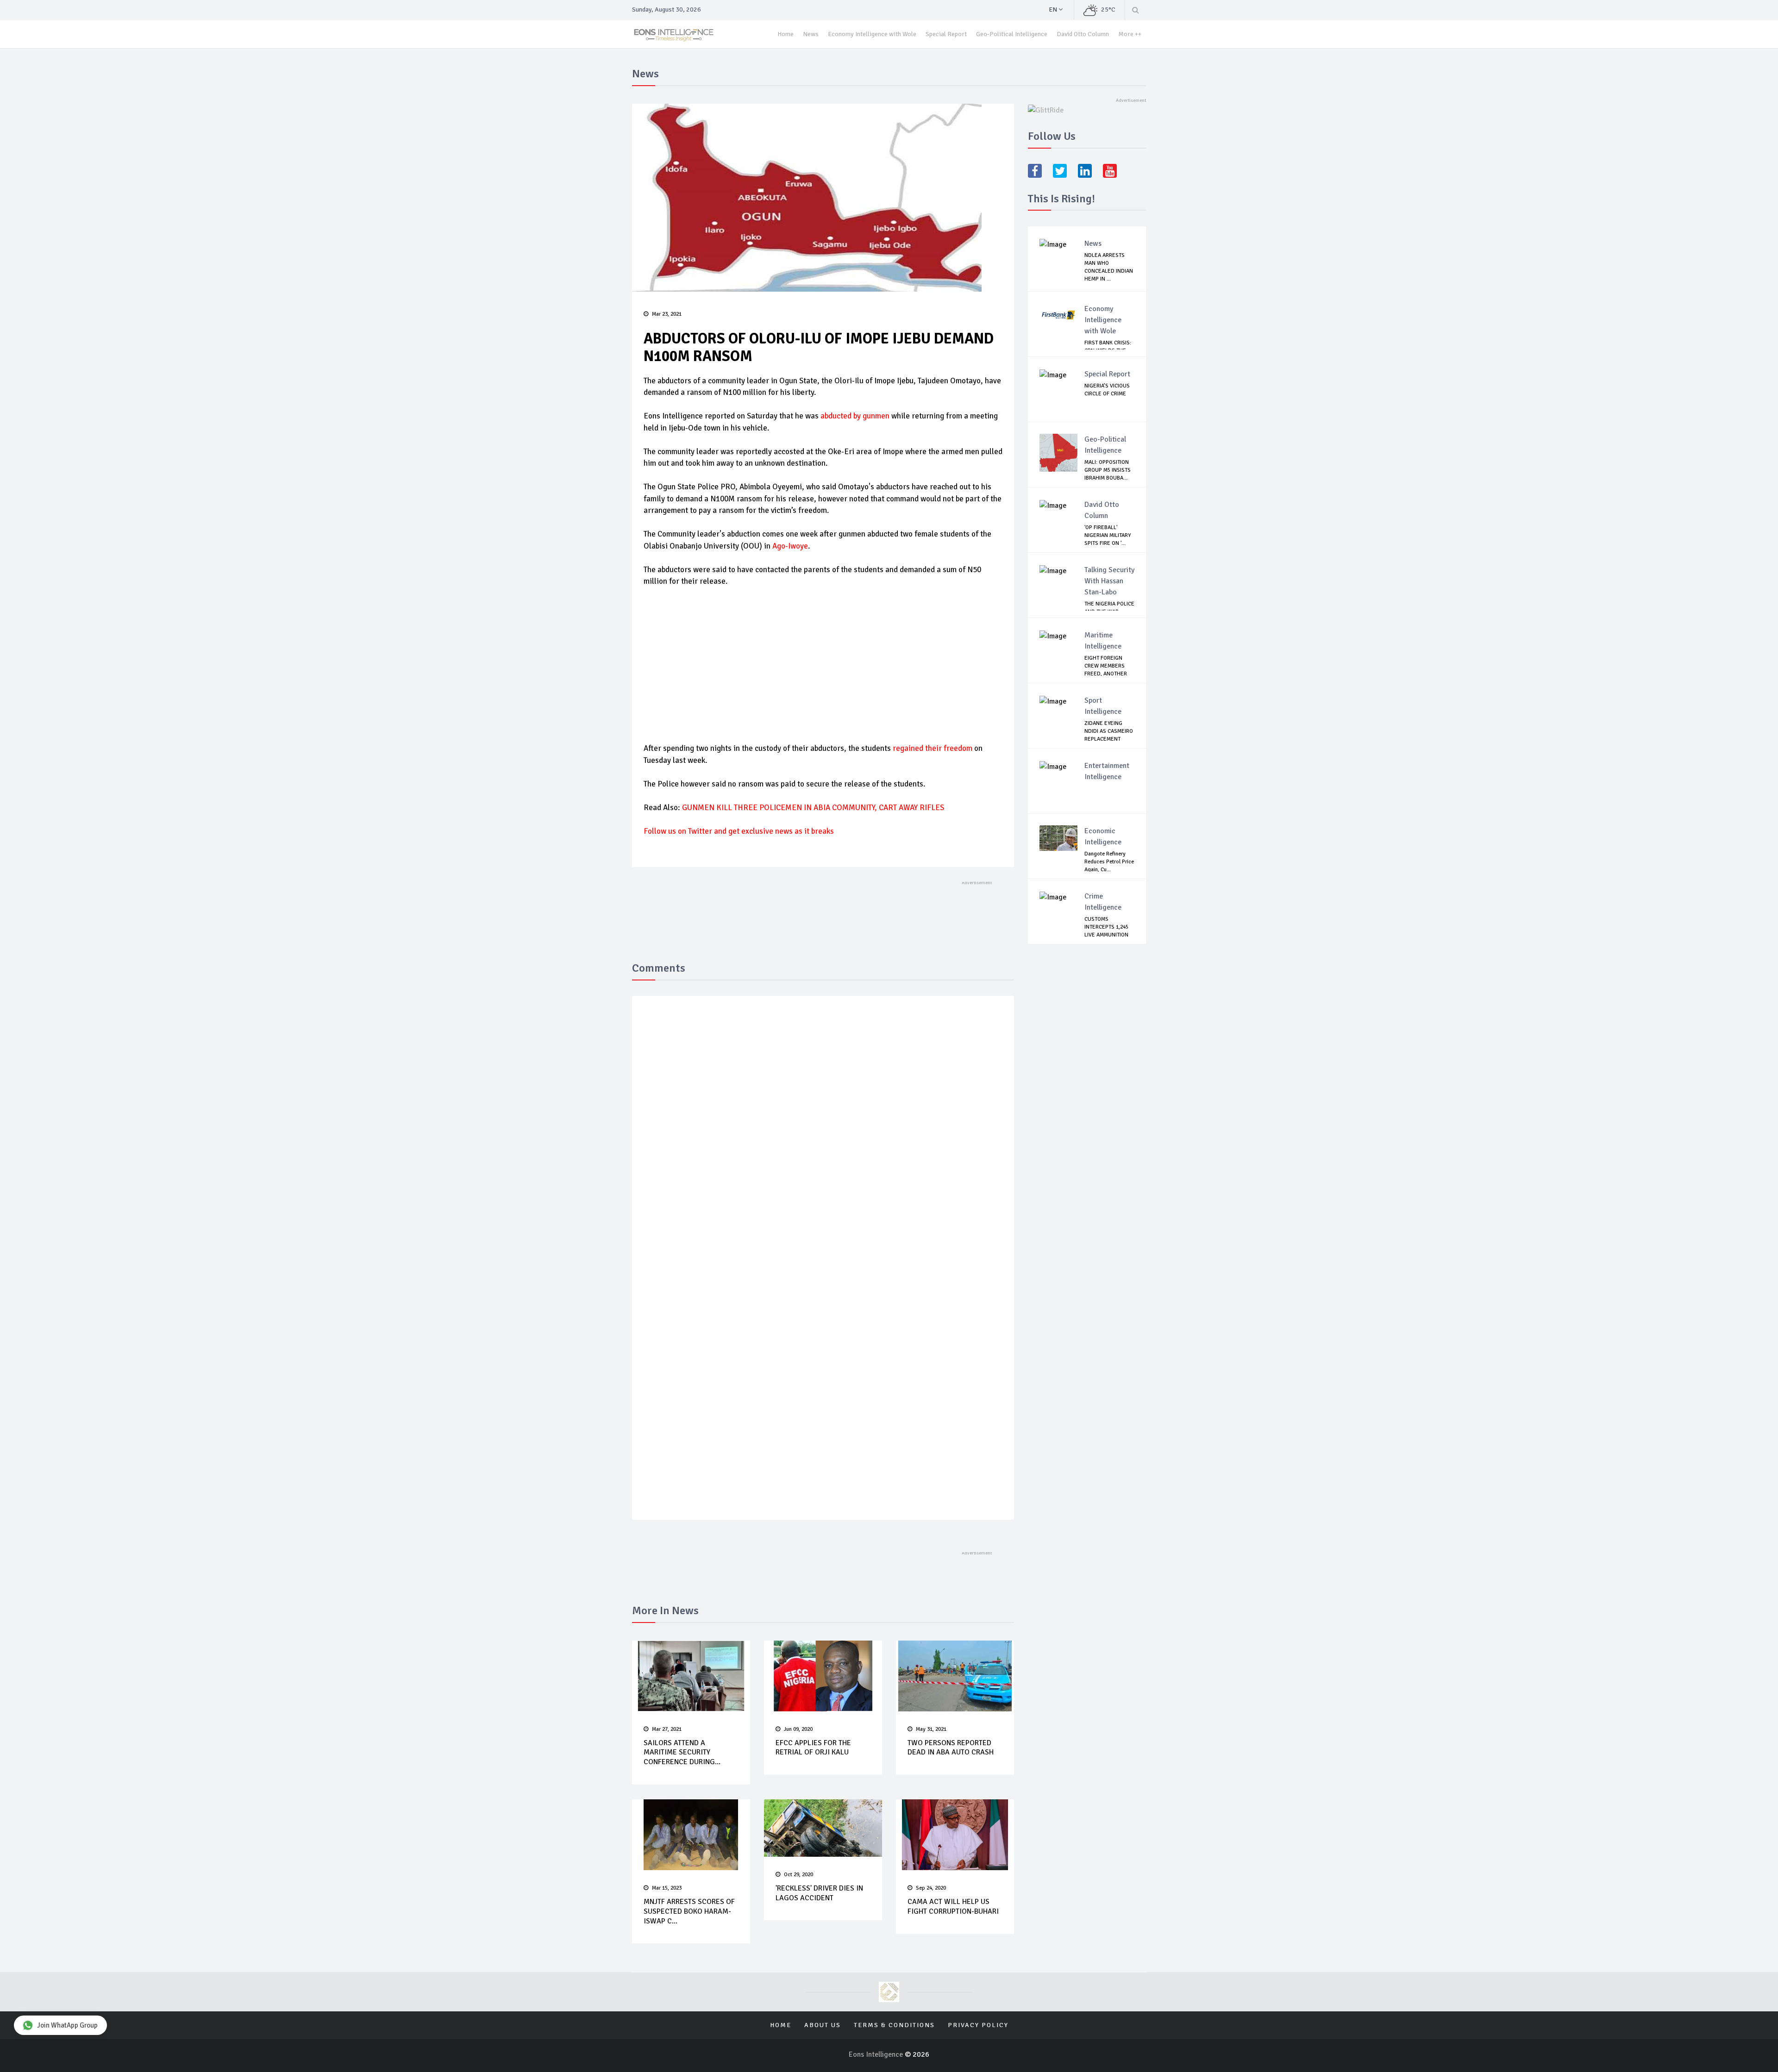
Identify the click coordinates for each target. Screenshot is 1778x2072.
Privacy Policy (978, 2025)
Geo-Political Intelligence (1012, 34)
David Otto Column (1083, 34)
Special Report (946, 34)
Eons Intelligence (877, 2054)
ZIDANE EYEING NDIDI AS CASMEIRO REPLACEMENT (1109, 731)
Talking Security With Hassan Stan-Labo (1109, 581)
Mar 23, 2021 (667, 314)
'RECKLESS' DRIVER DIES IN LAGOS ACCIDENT (819, 1893)
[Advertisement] (823, 664)
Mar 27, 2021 (667, 1729)
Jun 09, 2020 (798, 1729)
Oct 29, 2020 (798, 1875)
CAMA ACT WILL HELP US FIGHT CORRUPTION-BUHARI (953, 1907)
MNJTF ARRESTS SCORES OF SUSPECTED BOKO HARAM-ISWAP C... (689, 1911)
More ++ (1130, 34)
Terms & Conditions (894, 2025)
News (811, 34)
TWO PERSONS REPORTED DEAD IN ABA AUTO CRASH (951, 1748)
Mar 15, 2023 (667, 1888)
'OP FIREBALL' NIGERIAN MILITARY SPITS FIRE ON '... (1108, 535)
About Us (823, 2025)
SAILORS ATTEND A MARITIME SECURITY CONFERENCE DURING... (682, 1753)
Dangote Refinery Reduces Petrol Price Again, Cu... (1109, 862)
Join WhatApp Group (67, 2025)
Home (786, 34)
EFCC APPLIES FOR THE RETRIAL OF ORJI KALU (813, 1748)
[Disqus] (823, 1138)
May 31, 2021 (931, 1729)
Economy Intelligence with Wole (872, 34)
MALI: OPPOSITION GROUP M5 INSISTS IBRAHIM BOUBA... (1108, 470)
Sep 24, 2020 (931, 1888)
